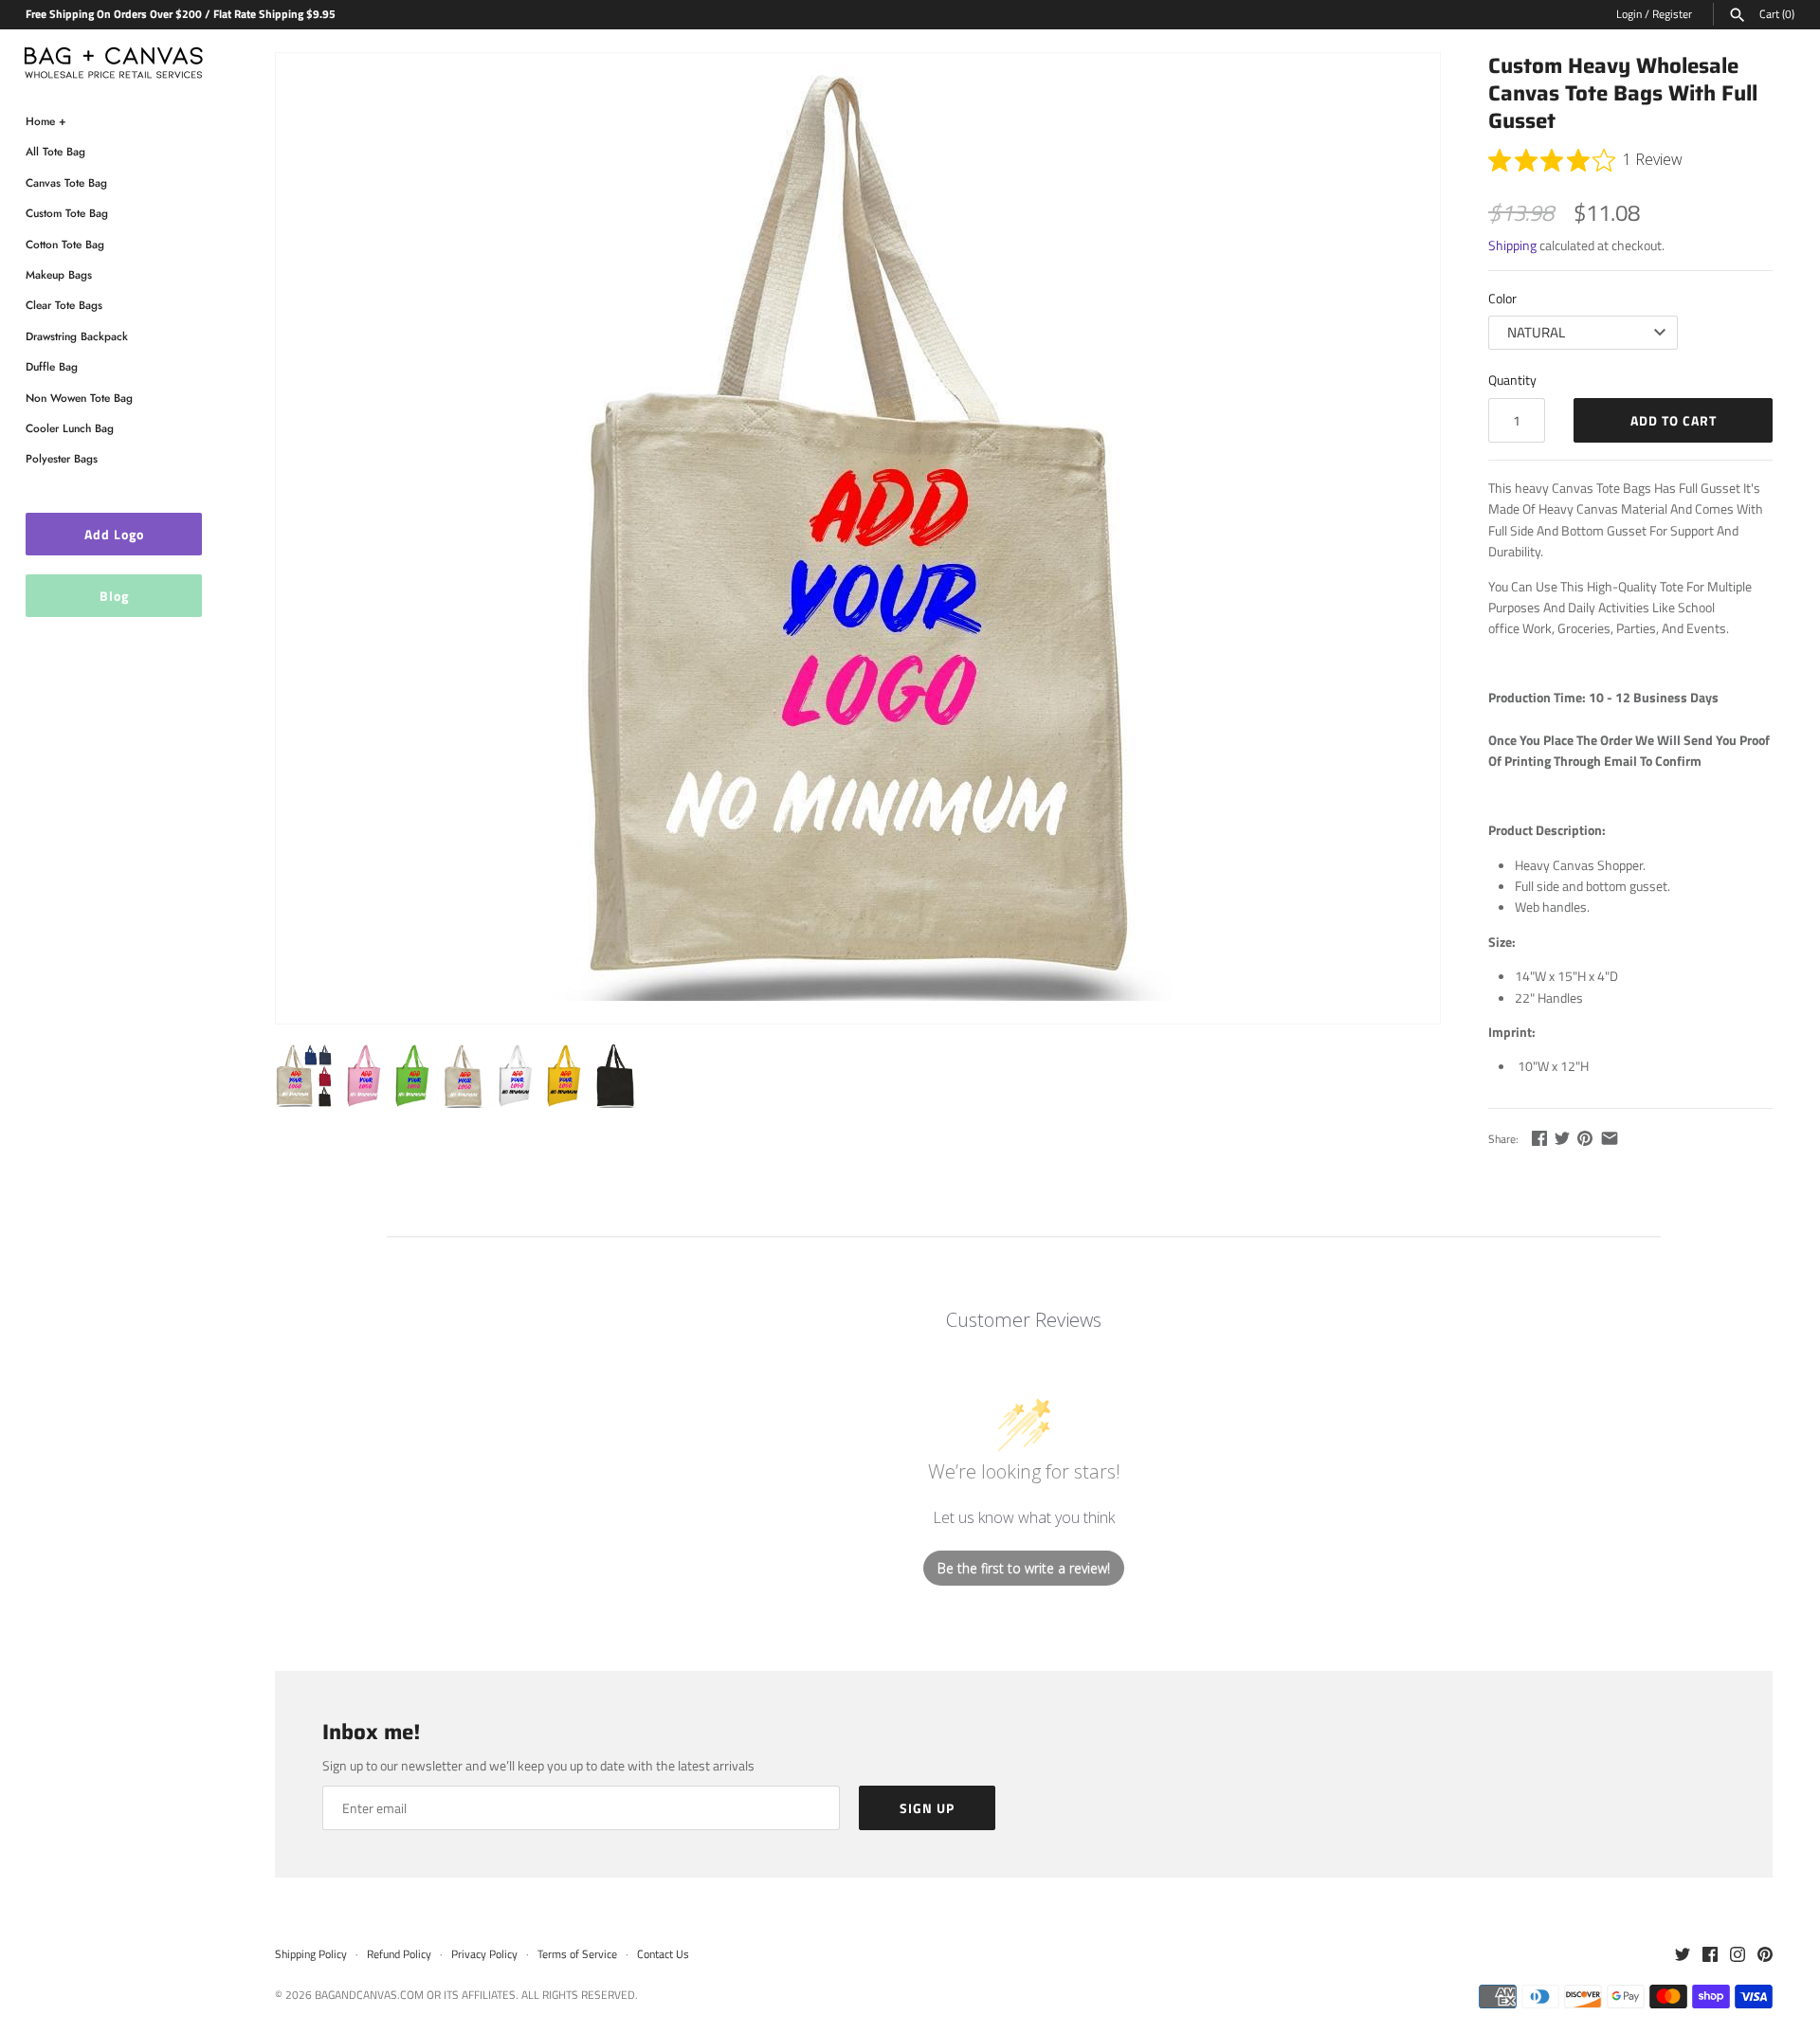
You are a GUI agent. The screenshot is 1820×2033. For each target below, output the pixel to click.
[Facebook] (1710, 1955)
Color (1502, 298)
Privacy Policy (484, 1954)
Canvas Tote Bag (66, 182)
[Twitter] (1683, 1955)
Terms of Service (577, 1954)
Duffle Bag (52, 366)
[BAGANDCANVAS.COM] (114, 58)
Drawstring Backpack (77, 336)
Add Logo (114, 534)
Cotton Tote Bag (65, 244)
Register (1672, 14)
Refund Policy (399, 1954)
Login (1629, 14)
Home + (46, 121)
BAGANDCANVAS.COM (369, 1995)
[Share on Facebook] (1539, 1138)
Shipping (1512, 245)
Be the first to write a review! (1024, 1568)
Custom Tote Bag (67, 213)
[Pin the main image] (1585, 1138)
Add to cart (1674, 420)
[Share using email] (1610, 1138)
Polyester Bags (62, 458)
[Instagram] (1738, 1955)
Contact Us (663, 1954)
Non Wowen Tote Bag (79, 398)
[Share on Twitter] (1562, 1138)
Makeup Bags (59, 274)
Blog (114, 596)
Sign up (927, 1808)
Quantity (1512, 380)
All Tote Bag (55, 151)
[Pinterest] (1765, 1955)
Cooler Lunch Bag (70, 428)
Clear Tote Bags (64, 305)
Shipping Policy (311, 1954)
